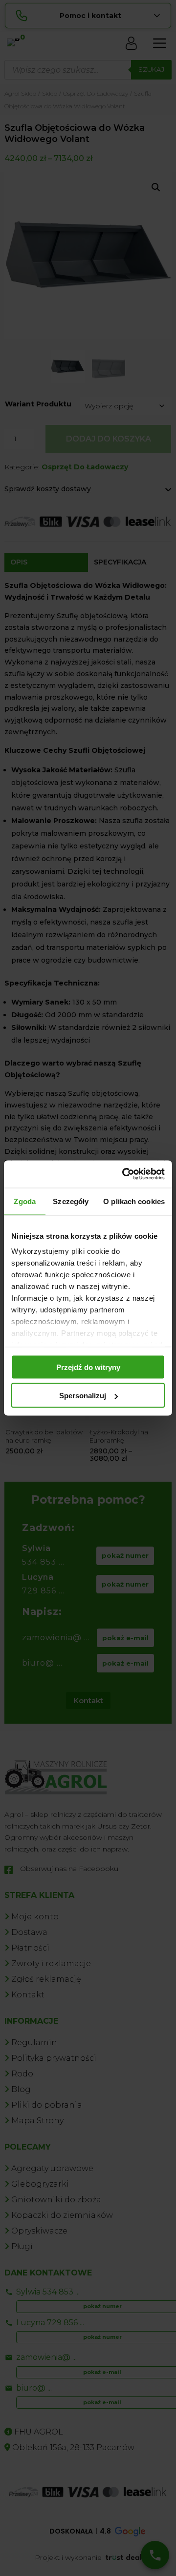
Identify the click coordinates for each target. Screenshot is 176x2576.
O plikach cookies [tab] (134, 1201)
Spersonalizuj (83, 1396)
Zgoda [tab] (25, 1201)
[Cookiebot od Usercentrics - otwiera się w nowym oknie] (124, 1174)
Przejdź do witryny (88, 1367)
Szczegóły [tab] (71, 1201)
